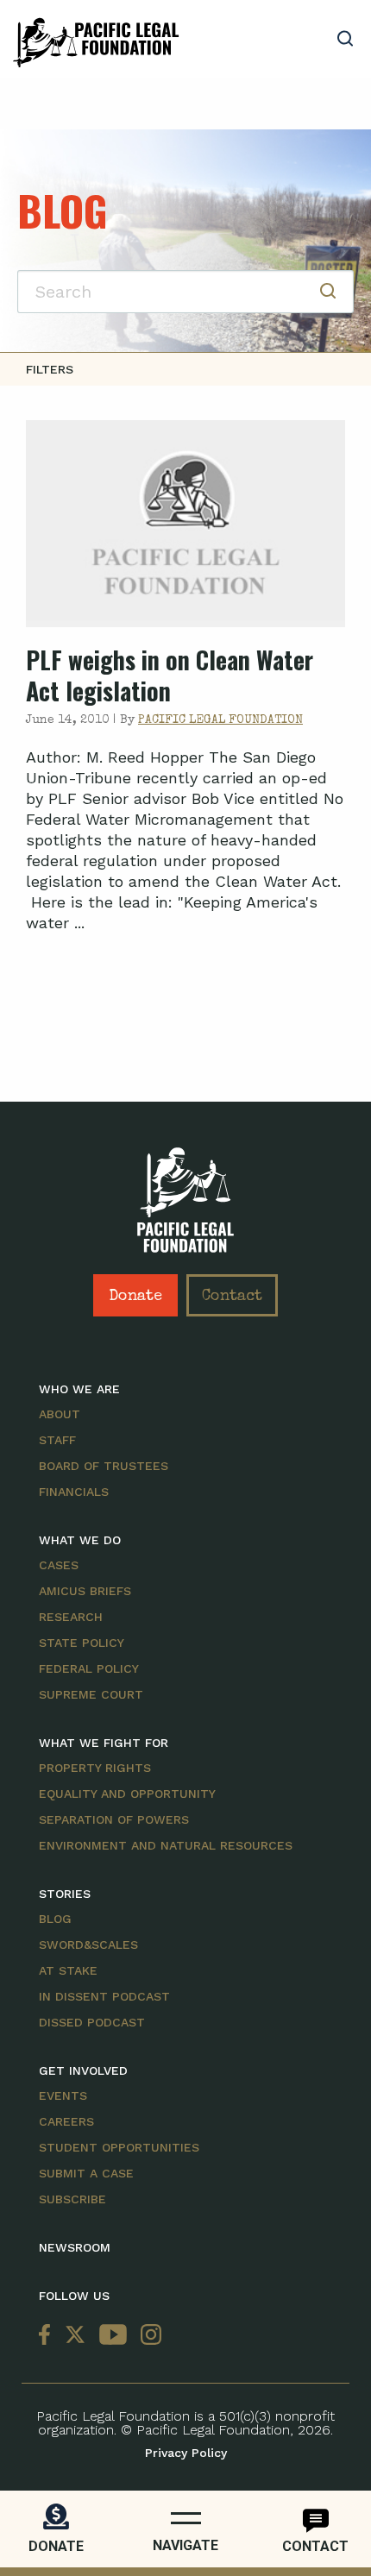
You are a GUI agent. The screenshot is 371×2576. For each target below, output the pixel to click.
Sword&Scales (88, 1945)
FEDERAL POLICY (89, 1668)
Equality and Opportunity (127, 1794)
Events (63, 2095)
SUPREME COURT (91, 1694)
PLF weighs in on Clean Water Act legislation (170, 675)
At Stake (68, 1970)
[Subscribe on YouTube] (113, 2335)
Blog (55, 1919)
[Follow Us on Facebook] (48, 2335)
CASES (59, 1565)
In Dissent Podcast (104, 1996)
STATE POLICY (82, 1643)
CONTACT (315, 2546)
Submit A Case (86, 2173)
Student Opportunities (119, 2147)
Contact (232, 1297)
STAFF (57, 1440)
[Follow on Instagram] (148, 2335)
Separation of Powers (114, 1819)
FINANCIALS (74, 1492)
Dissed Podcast (92, 2022)
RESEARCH (71, 1617)
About (60, 1414)
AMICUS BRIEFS (85, 1591)
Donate (135, 1297)
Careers (66, 2121)
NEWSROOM (75, 2247)
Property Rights (95, 1768)
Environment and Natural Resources (166, 1845)
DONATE (56, 2546)
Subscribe (72, 2199)
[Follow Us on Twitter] (75, 2335)
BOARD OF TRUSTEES (104, 1466)
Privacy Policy (186, 2453)
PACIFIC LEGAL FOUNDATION (220, 720)
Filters (50, 369)
